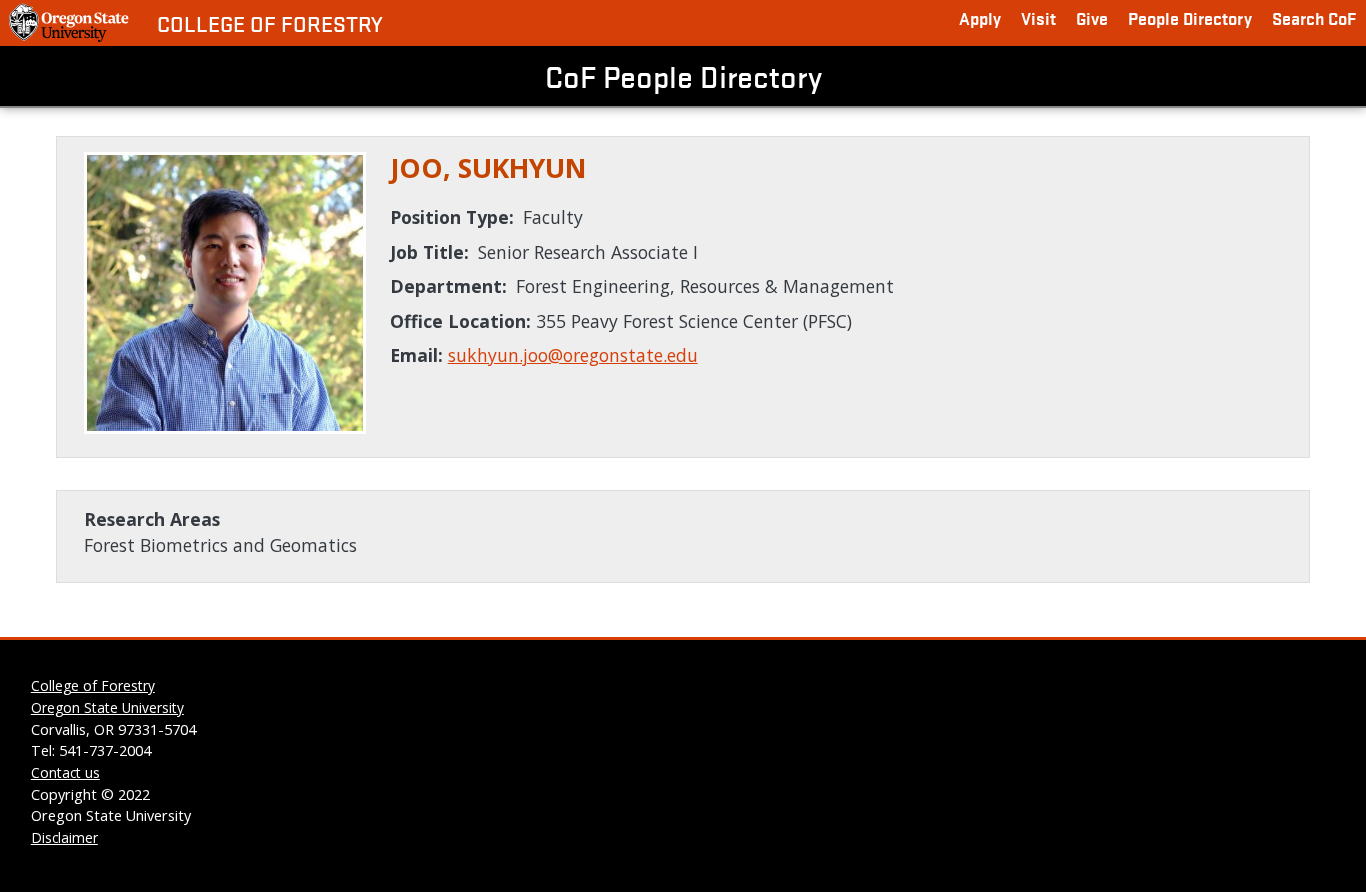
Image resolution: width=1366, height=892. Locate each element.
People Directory (1190, 17)
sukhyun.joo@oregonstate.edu (573, 355)
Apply (980, 17)
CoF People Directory (683, 76)
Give (1092, 17)
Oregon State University (107, 707)
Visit (1038, 17)
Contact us (65, 772)
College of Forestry (270, 23)
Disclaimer (64, 837)
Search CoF (1314, 17)
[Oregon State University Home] (70, 23)
